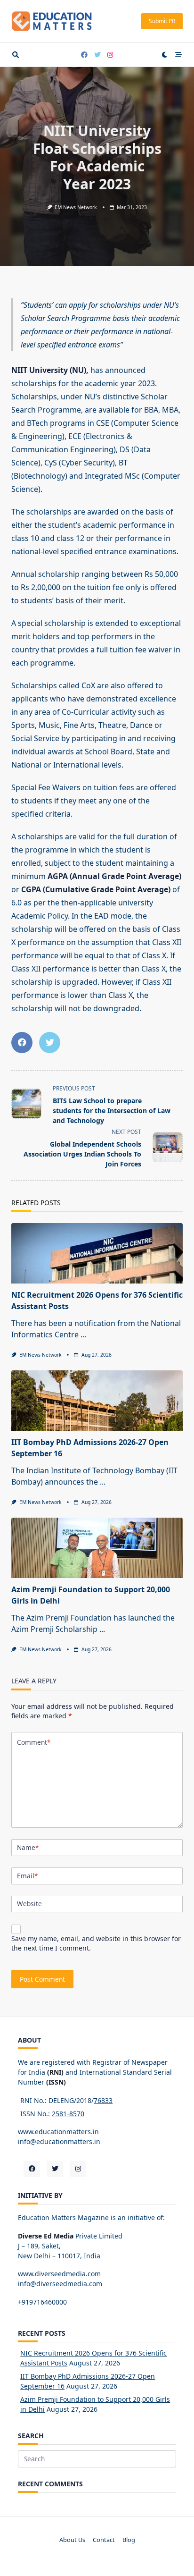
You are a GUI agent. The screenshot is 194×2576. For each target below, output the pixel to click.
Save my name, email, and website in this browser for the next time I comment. (96, 1943)
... (83, 1334)
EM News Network (76, 207)
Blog (129, 2540)
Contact (104, 2540)
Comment (34, 1742)
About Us (72, 2540)
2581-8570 (68, 2114)
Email (27, 1876)
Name (28, 1847)
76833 (103, 2100)
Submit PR (162, 21)
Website (29, 1904)
